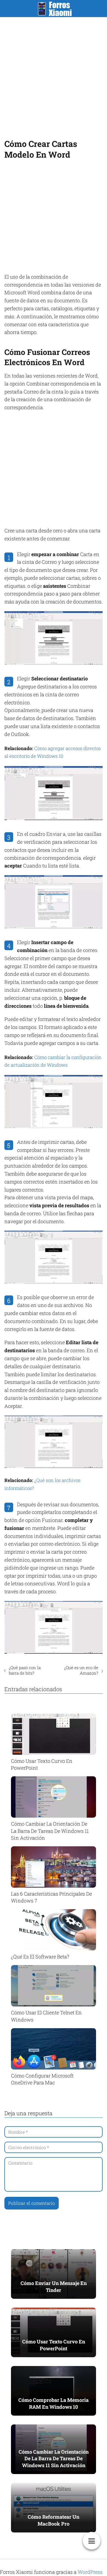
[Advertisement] (54, 76)
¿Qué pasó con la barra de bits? (25, 1670)
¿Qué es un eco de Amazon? (81, 1670)
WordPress (90, 2572)
